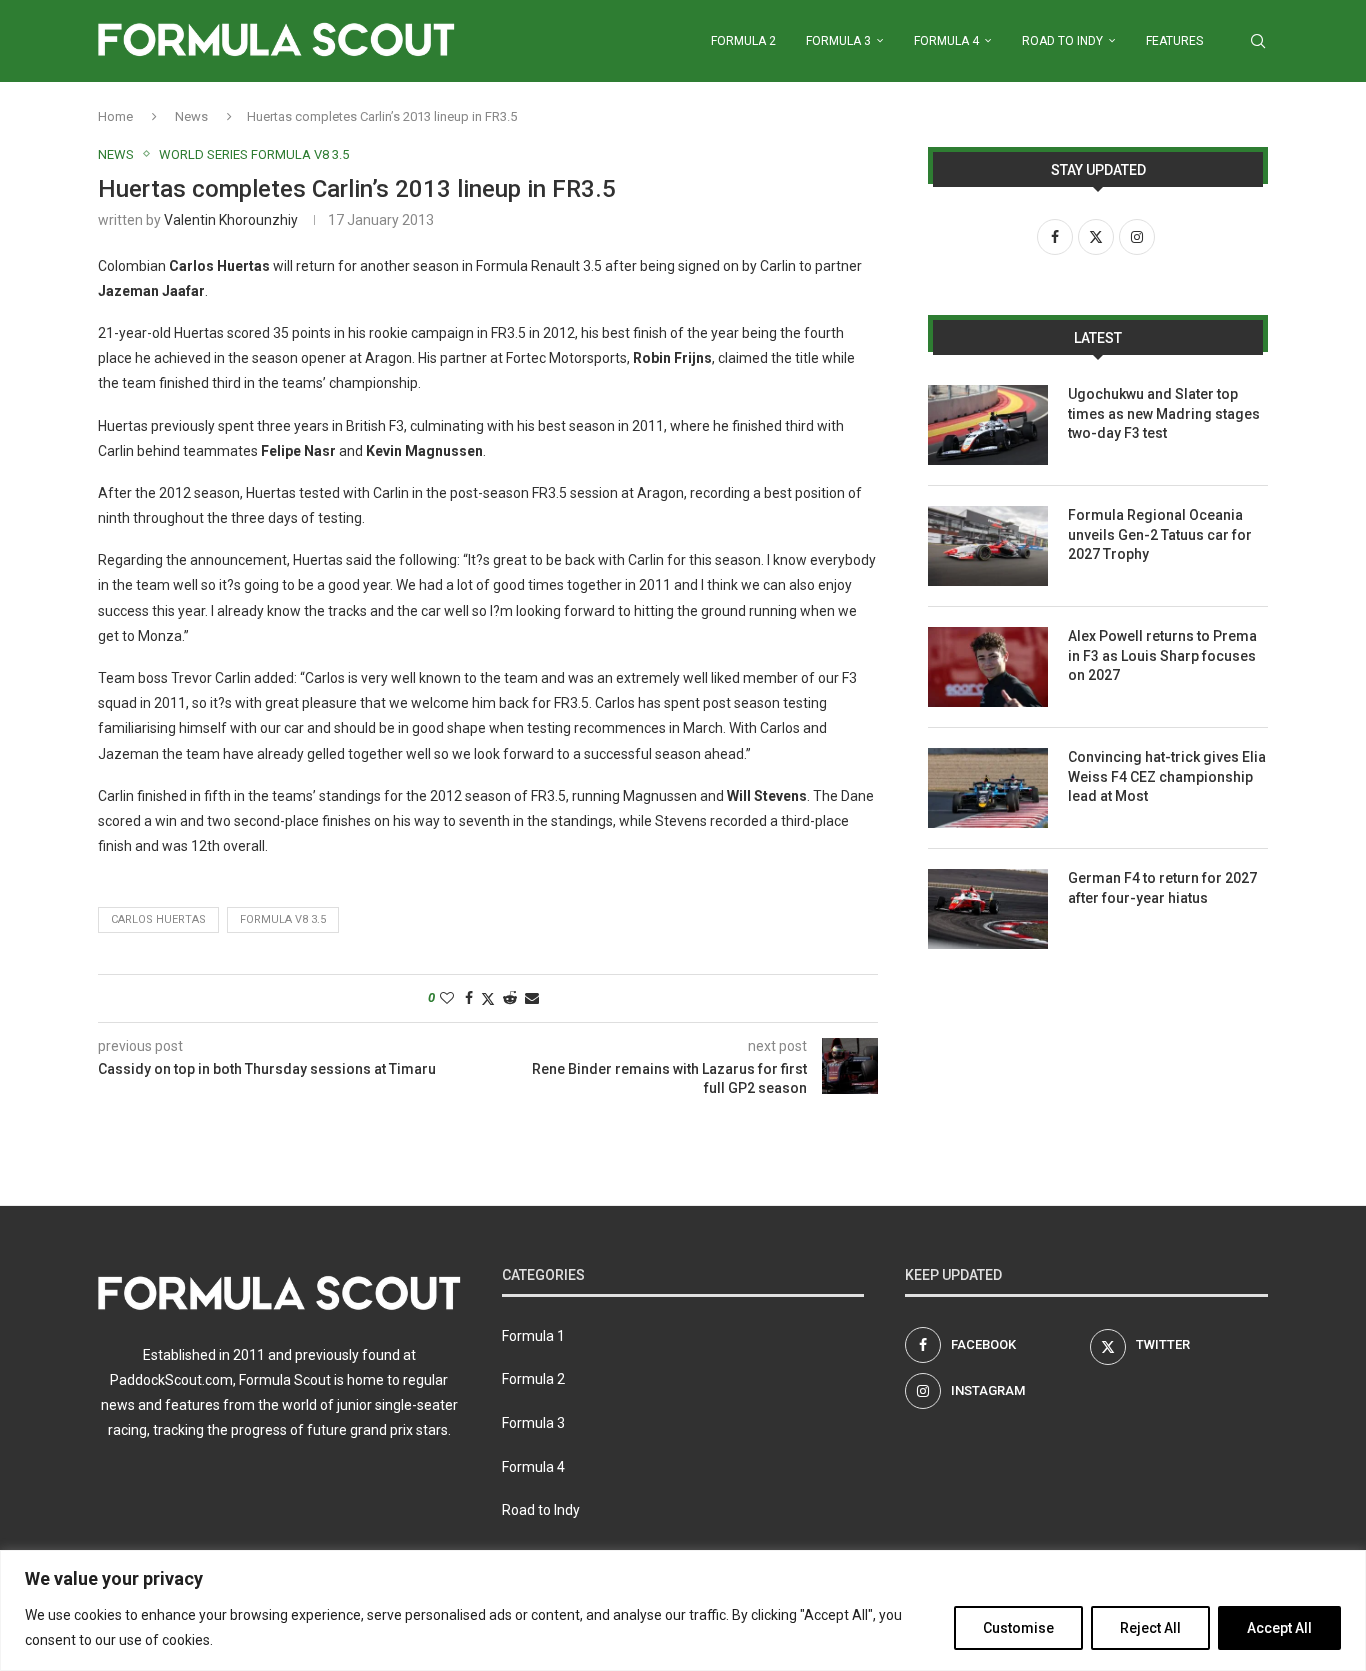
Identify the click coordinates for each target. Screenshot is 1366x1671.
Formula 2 (743, 41)
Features (1174, 41)
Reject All (1150, 1628)
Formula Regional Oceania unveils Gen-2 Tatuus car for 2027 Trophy (1160, 534)
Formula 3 (838, 41)
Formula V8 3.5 (283, 919)
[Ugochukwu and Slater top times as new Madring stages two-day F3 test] (988, 425)
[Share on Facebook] (469, 998)
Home (115, 116)
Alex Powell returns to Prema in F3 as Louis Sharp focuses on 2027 (1162, 655)
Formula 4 (946, 41)
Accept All (1279, 1628)
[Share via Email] (532, 998)
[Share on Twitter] (488, 998)
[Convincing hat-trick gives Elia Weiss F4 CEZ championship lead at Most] (988, 788)
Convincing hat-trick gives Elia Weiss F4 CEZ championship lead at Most (1167, 776)
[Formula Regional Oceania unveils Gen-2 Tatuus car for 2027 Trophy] (988, 546)
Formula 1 (533, 1336)
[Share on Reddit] (510, 998)
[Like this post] (447, 998)
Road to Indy (1062, 41)
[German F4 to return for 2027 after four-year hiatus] (988, 909)
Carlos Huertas (158, 919)
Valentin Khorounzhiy (231, 220)
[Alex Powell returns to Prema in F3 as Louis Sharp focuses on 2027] (988, 667)
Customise (1018, 1628)
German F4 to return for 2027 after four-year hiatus (1162, 888)
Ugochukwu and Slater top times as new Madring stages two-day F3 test (1164, 413)
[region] (683, 1610)
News (191, 116)
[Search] (1258, 41)
